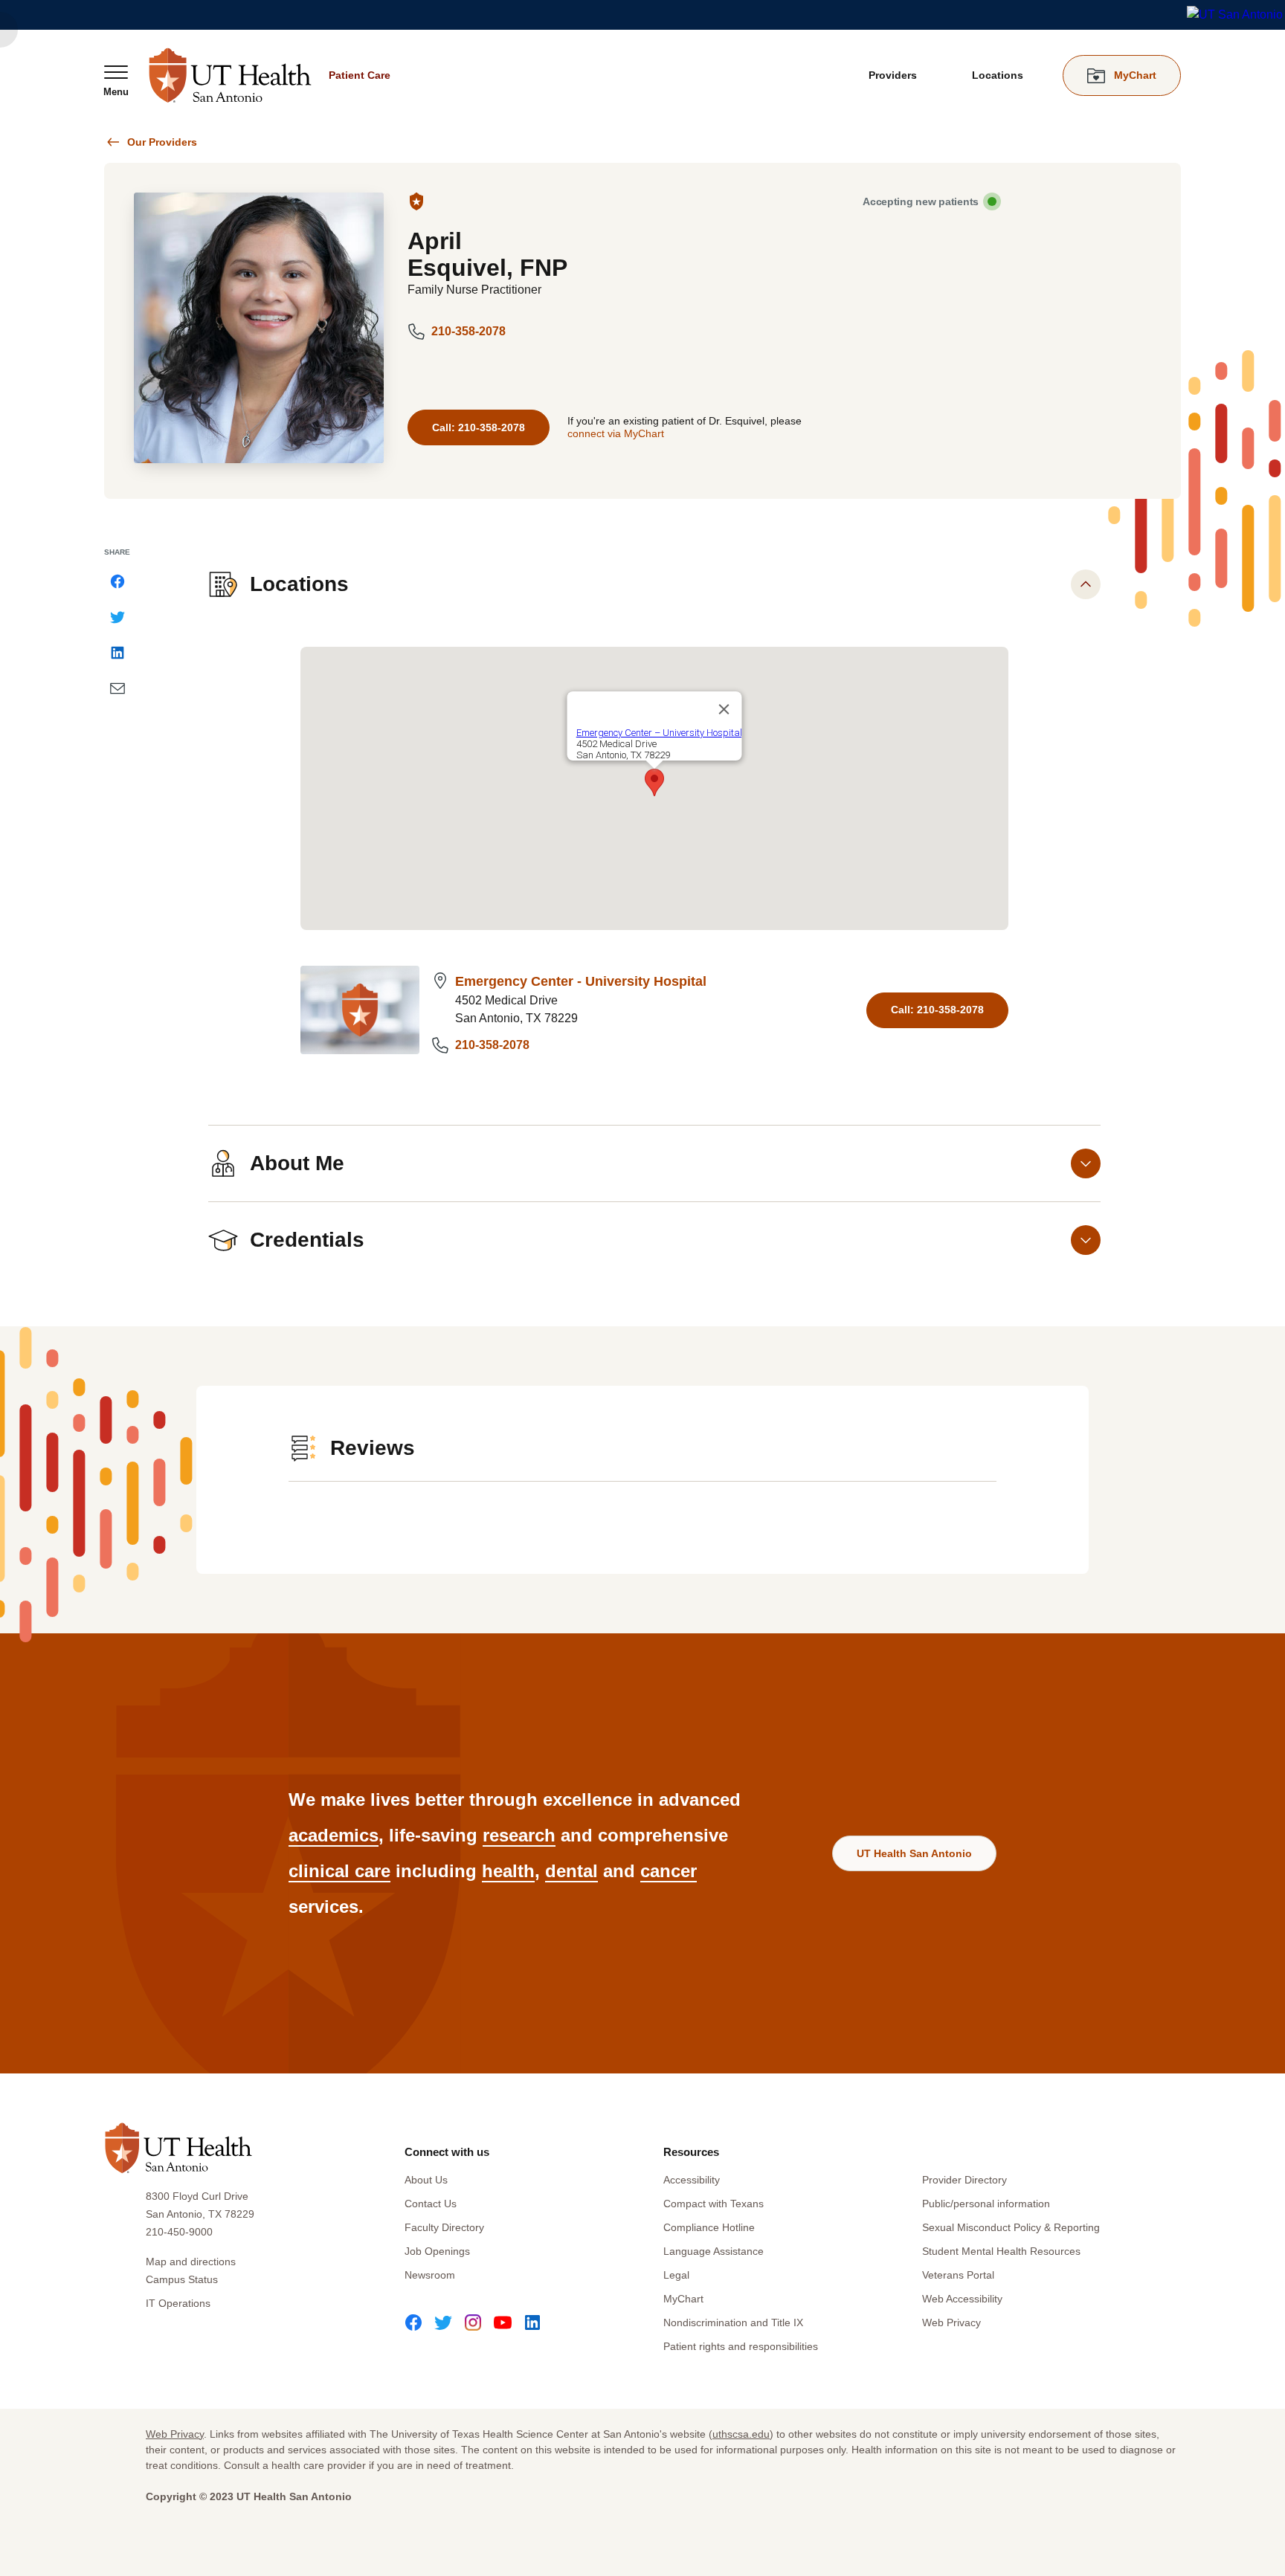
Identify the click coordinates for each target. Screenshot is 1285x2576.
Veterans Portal (958, 2275)
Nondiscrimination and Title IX (733, 2322)
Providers (893, 75)
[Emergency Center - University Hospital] (360, 1010)
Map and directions (191, 2262)
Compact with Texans (714, 2204)
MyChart (683, 2299)
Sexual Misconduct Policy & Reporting (1011, 2227)
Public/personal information (986, 2204)
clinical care (339, 1871)
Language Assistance (714, 2251)
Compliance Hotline (709, 2227)
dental (571, 1871)
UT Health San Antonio (914, 1853)
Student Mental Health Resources (1001, 2251)
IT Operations (178, 2303)
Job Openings (437, 2251)
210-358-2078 (468, 331)
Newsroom (430, 2275)
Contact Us (431, 2204)
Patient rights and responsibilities (741, 2346)
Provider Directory (964, 2180)
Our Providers (162, 142)
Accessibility (692, 2180)
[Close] (724, 709)
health (508, 1871)
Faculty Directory (444, 2227)
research (519, 1835)
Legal (676, 2275)
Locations (998, 75)
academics (334, 1835)
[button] (654, 782)
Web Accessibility (962, 2299)
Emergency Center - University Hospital (581, 981)
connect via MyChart (616, 433)
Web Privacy (951, 2322)
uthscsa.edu (741, 2434)
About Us (426, 2180)
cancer (669, 1871)
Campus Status (182, 2279)
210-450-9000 (179, 2232)
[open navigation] (116, 80)
